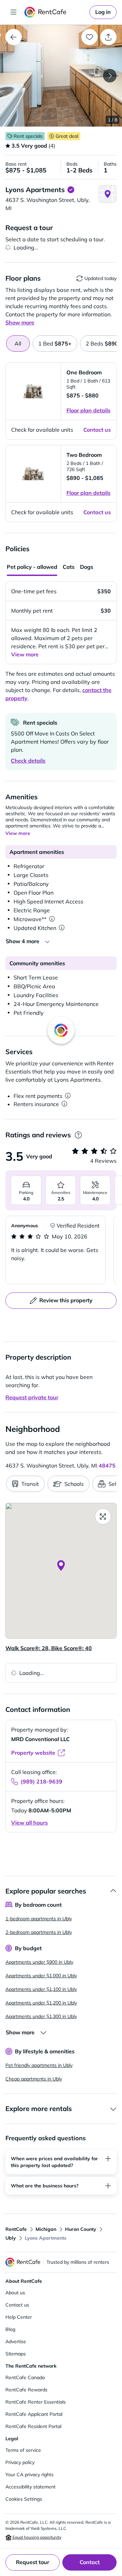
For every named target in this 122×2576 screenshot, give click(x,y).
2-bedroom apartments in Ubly (39, 1932)
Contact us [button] (97, 430)
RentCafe (16, 2229)
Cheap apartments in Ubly (34, 2079)
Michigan (46, 2229)
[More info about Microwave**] (52, 919)
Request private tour (32, 1397)
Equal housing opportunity (36, 2537)
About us (15, 2293)
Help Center (19, 2317)
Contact (90, 2562)
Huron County (81, 2229)
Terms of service (23, 2450)
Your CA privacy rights (29, 2475)
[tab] (55, 343)
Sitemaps (16, 2354)
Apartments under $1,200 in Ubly (41, 2003)
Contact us (17, 2305)
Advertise (16, 2341)
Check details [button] (28, 761)
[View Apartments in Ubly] (14, 37)
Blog (10, 2329)
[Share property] (108, 37)
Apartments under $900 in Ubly (39, 1962)
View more (25, 654)
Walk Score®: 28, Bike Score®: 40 (49, 1648)
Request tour (33, 2562)
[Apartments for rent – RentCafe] (56, 12)
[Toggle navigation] (14, 12)
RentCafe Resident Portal (33, 2426)
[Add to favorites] (89, 37)
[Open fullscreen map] (103, 1516)
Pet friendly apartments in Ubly (39, 2065)
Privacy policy (20, 2462)
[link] (103, 12)
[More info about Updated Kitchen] (62, 928)
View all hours (29, 1823)
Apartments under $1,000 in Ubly (41, 1976)
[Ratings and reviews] (78, 1135)
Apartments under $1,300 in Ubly (41, 2016)
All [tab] (18, 343)
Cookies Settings (24, 2499)
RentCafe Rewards (26, 2390)
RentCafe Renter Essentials (36, 2402)
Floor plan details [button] (88, 410)
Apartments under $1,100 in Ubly (41, 1989)
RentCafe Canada (25, 2377)
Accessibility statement (30, 2487)
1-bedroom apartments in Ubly (39, 1919)
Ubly (11, 2238)
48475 (107, 1466)
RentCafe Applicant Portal (34, 2414)
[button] (61, 76)
